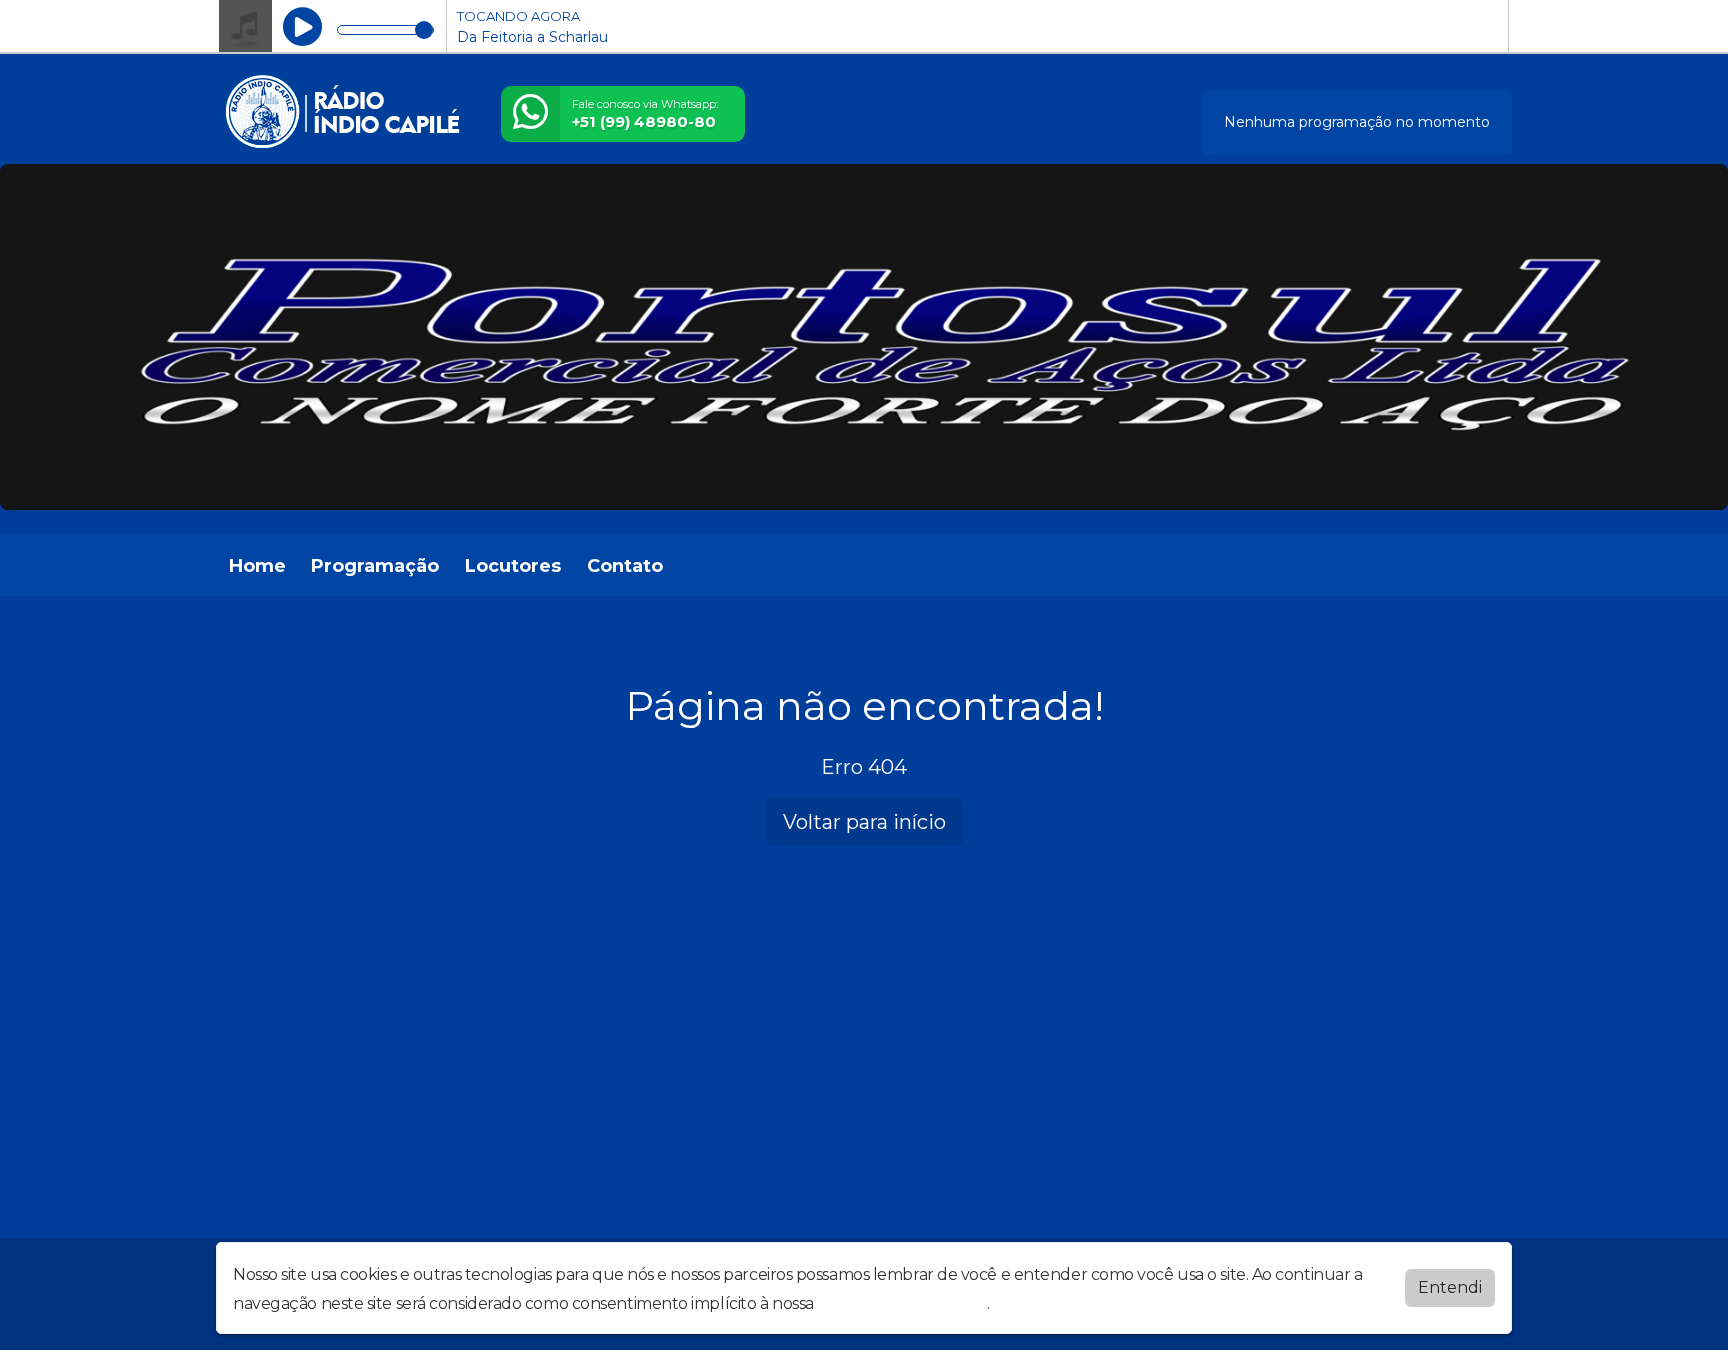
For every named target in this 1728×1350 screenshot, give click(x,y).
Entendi (1450, 1287)
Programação (375, 566)
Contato (625, 566)
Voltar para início (864, 822)
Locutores (513, 566)
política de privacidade (902, 1303)
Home (257, 566)
